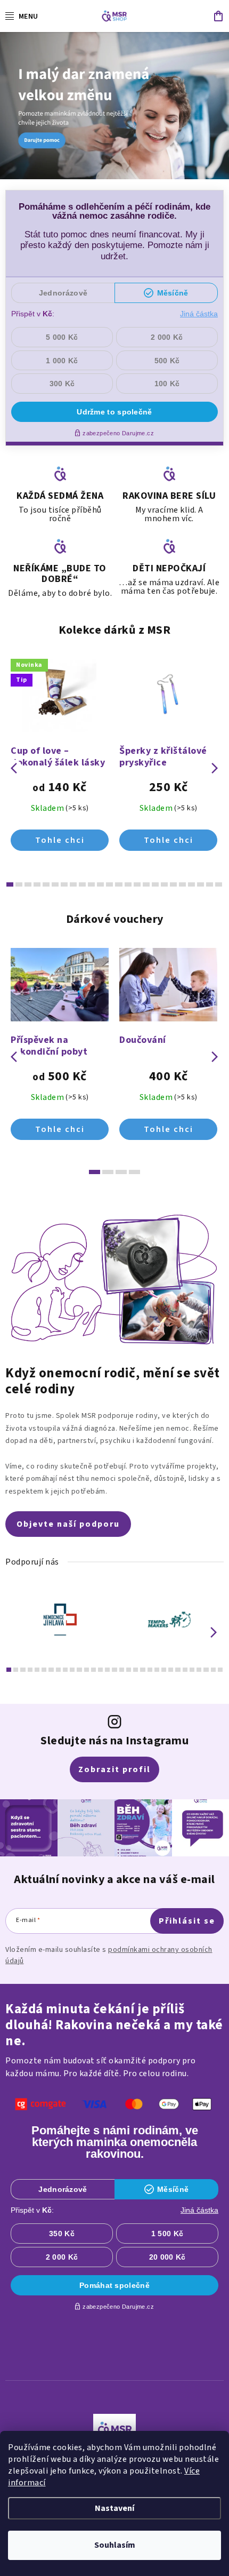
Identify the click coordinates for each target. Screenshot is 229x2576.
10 (100, 884)
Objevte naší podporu (68, 1524)
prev (14, 768)
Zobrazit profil (114, 1769)
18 (173, 884)
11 (109, 884)
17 (164, 884)
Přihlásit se (187, 1921)
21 (201, 884)
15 (146, 884)
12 (118, 884)
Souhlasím (115, 2545)
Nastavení (114, 2508)
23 (219, 884)
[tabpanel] (60, 1620)
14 (137, 884)
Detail (60, 840)
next (215, 768)
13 (128, 884)
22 (210, 884)
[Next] (214, 1632)
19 (182, 884)
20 (191, 884)
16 (155, 884)
